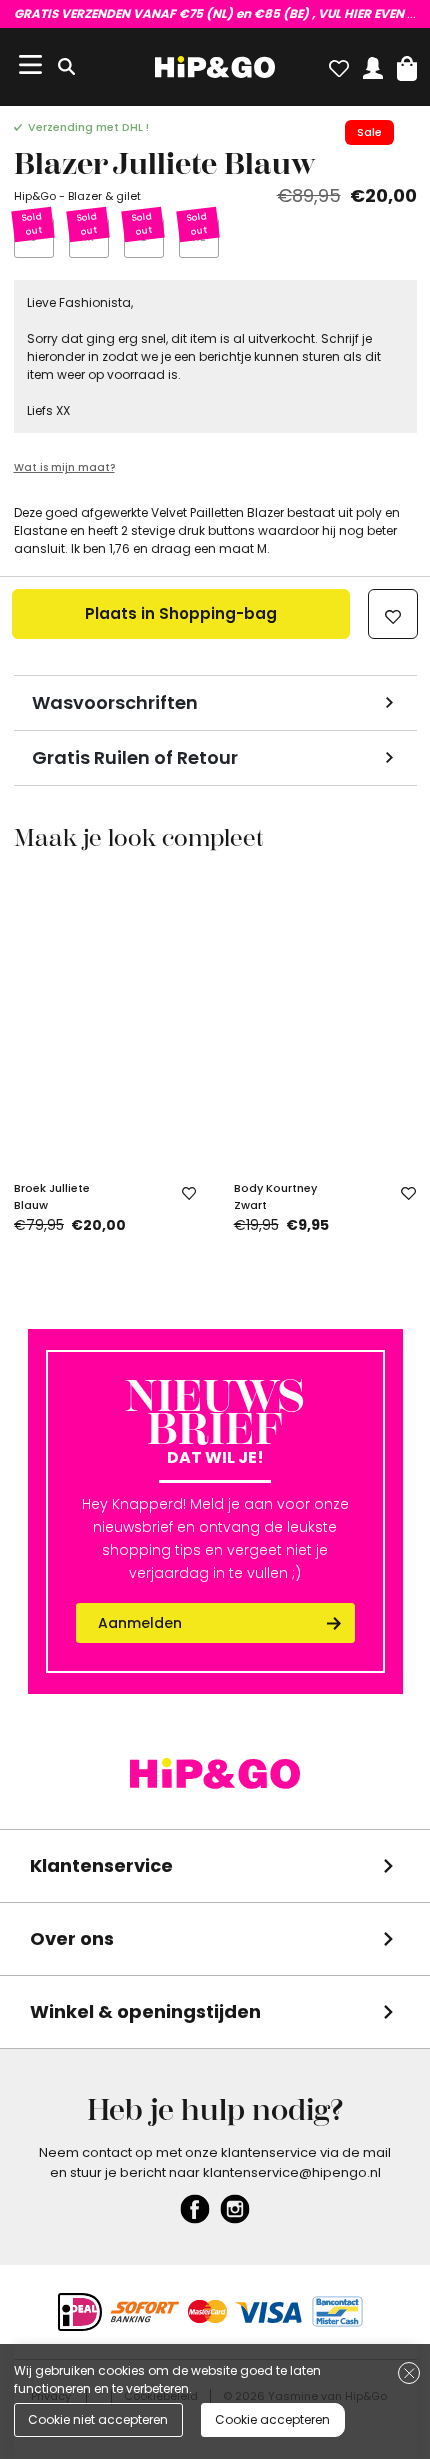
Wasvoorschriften (115, 702)
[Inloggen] (373, 64)
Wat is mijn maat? (64, 467)
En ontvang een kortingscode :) (215, 13)
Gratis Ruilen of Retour (135, 757)
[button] (407, 64)
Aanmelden (140, 1623)
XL (198, 236)
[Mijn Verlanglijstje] (339, 64)
